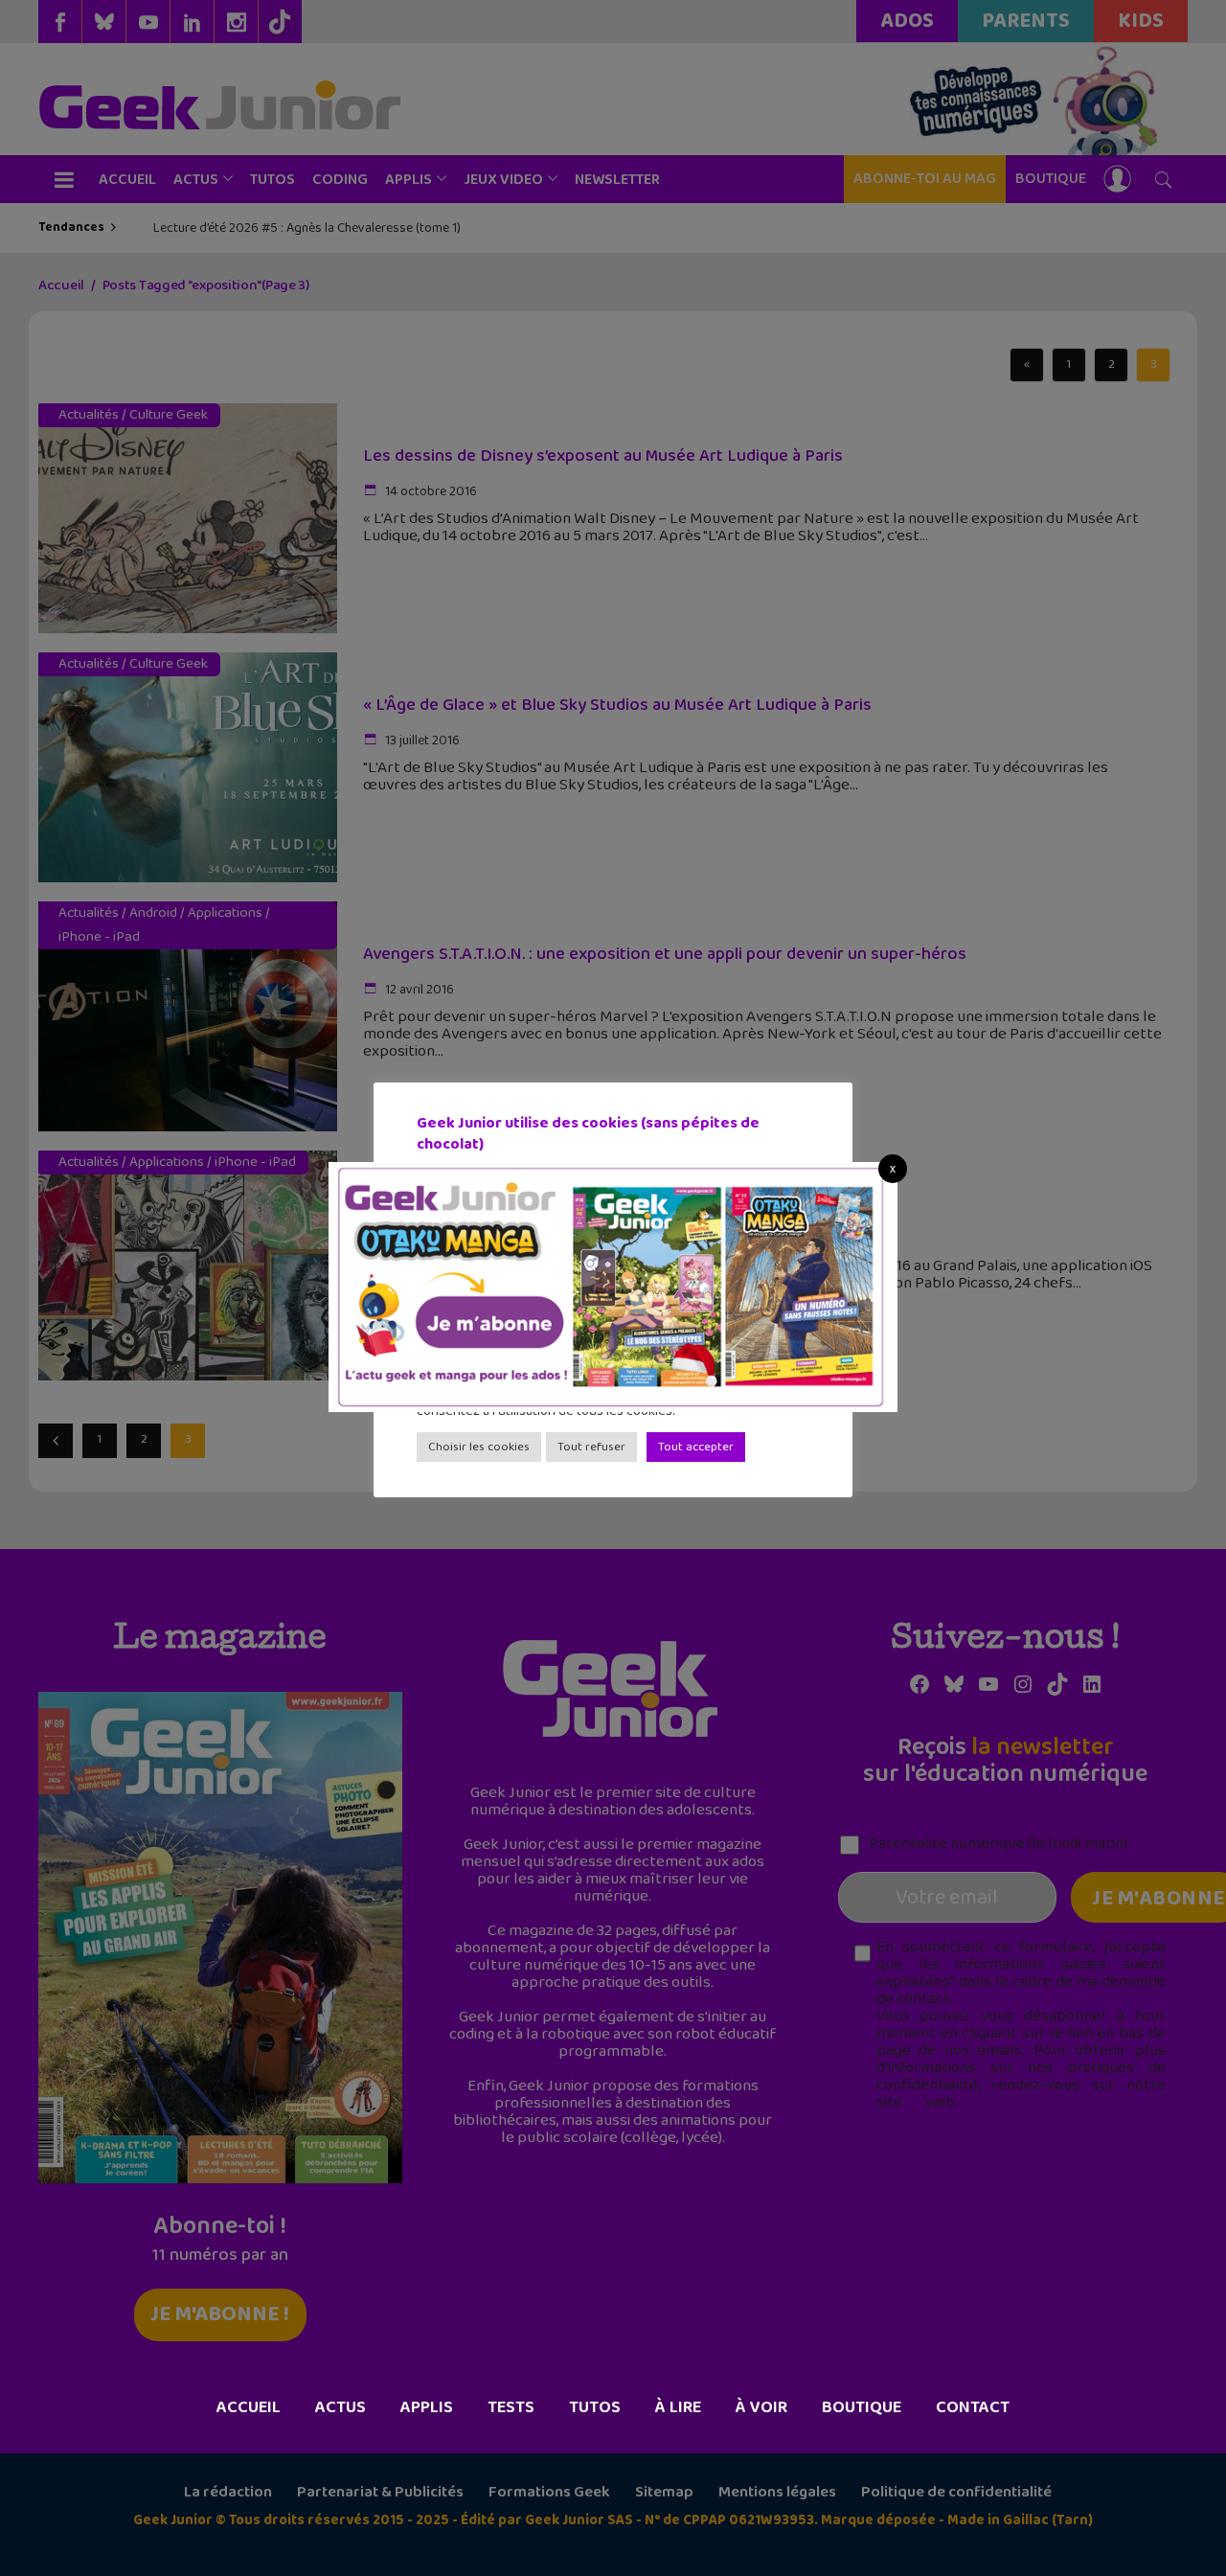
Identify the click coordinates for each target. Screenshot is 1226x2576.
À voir (761, 2407)
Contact (973, 2407)
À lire (678, 2407)
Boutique (862, 2407)
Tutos (595, 2407)
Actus (341, 2407)
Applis (427, 2407)
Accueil (249, 2407)
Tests (511, 2407)
